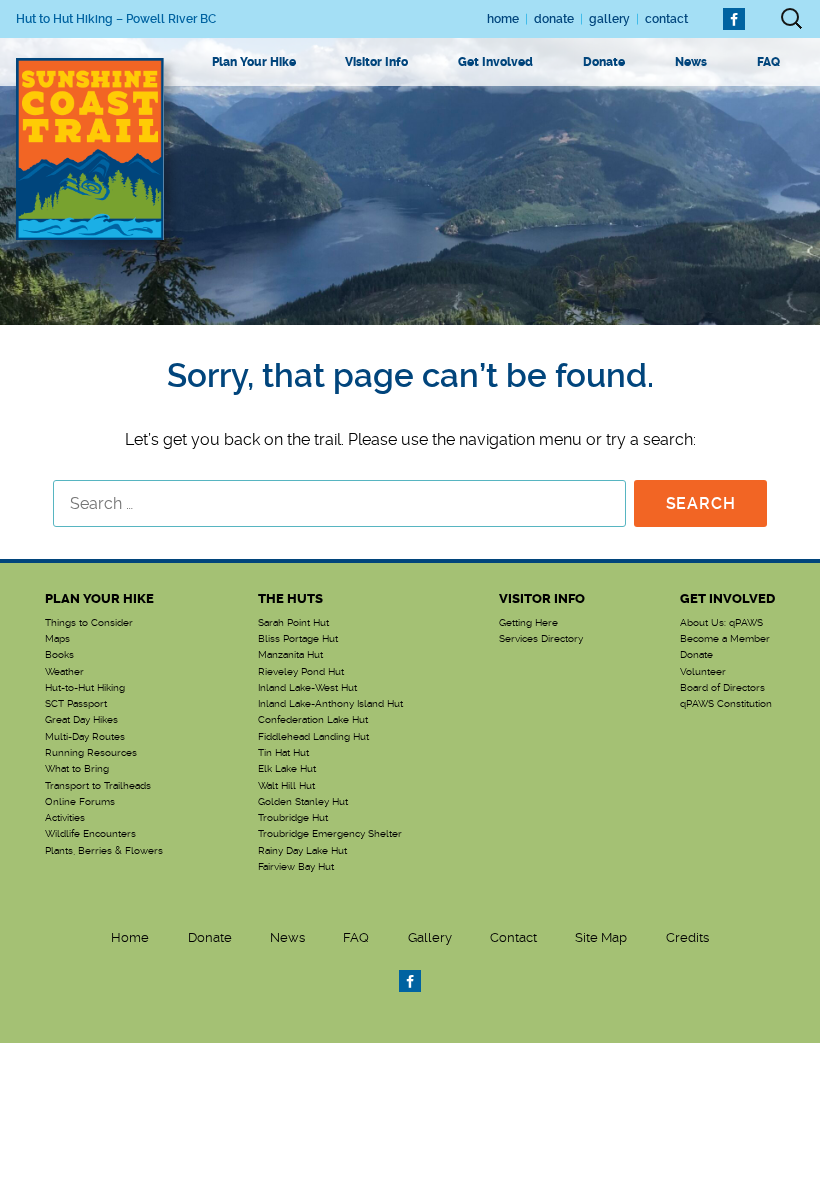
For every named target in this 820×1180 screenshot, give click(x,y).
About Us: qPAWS (721, 623)
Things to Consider (89, 623)
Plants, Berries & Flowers (104, 851)
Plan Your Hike (254, 62)
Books (59, 655)
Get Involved (495, 62)
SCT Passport (76, 704)
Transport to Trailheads (98, 786)
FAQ (768, 62)
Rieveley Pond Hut (301, 672)
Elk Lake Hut (287, 769)
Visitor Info (376, 62)
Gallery (609, 19)
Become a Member (725, 639)
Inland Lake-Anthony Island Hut (330, 704)
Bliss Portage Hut (298, 639)
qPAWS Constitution (726, 704)
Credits (687, 937)
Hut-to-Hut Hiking (85, 688)
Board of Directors (722, 688)
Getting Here (528, 623)
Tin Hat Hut (283, 753)
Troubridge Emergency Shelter (330, 834)
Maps (57, 639)
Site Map (601, 937)
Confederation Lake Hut (313, 720)
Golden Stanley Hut (303, 802)
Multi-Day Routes (85, 737)
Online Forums (80, 802)
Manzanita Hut (290, 655)
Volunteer (703, 672)
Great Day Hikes (81, 720)
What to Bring (77, 769)
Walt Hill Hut (286, 786)
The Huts (290, 598)
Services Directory (541, 639)
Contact (666, 19)
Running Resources (91, 753)
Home (503, 19)
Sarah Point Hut (293, 623)
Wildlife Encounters (90, 834)
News (691, 62)
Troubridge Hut (293, 818)
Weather (64, 672)
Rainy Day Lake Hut (302, 851)
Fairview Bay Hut (296, 867)
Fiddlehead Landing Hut (313, 737)
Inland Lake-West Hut (307, 688)
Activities (65, 818)
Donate (554, 19)
